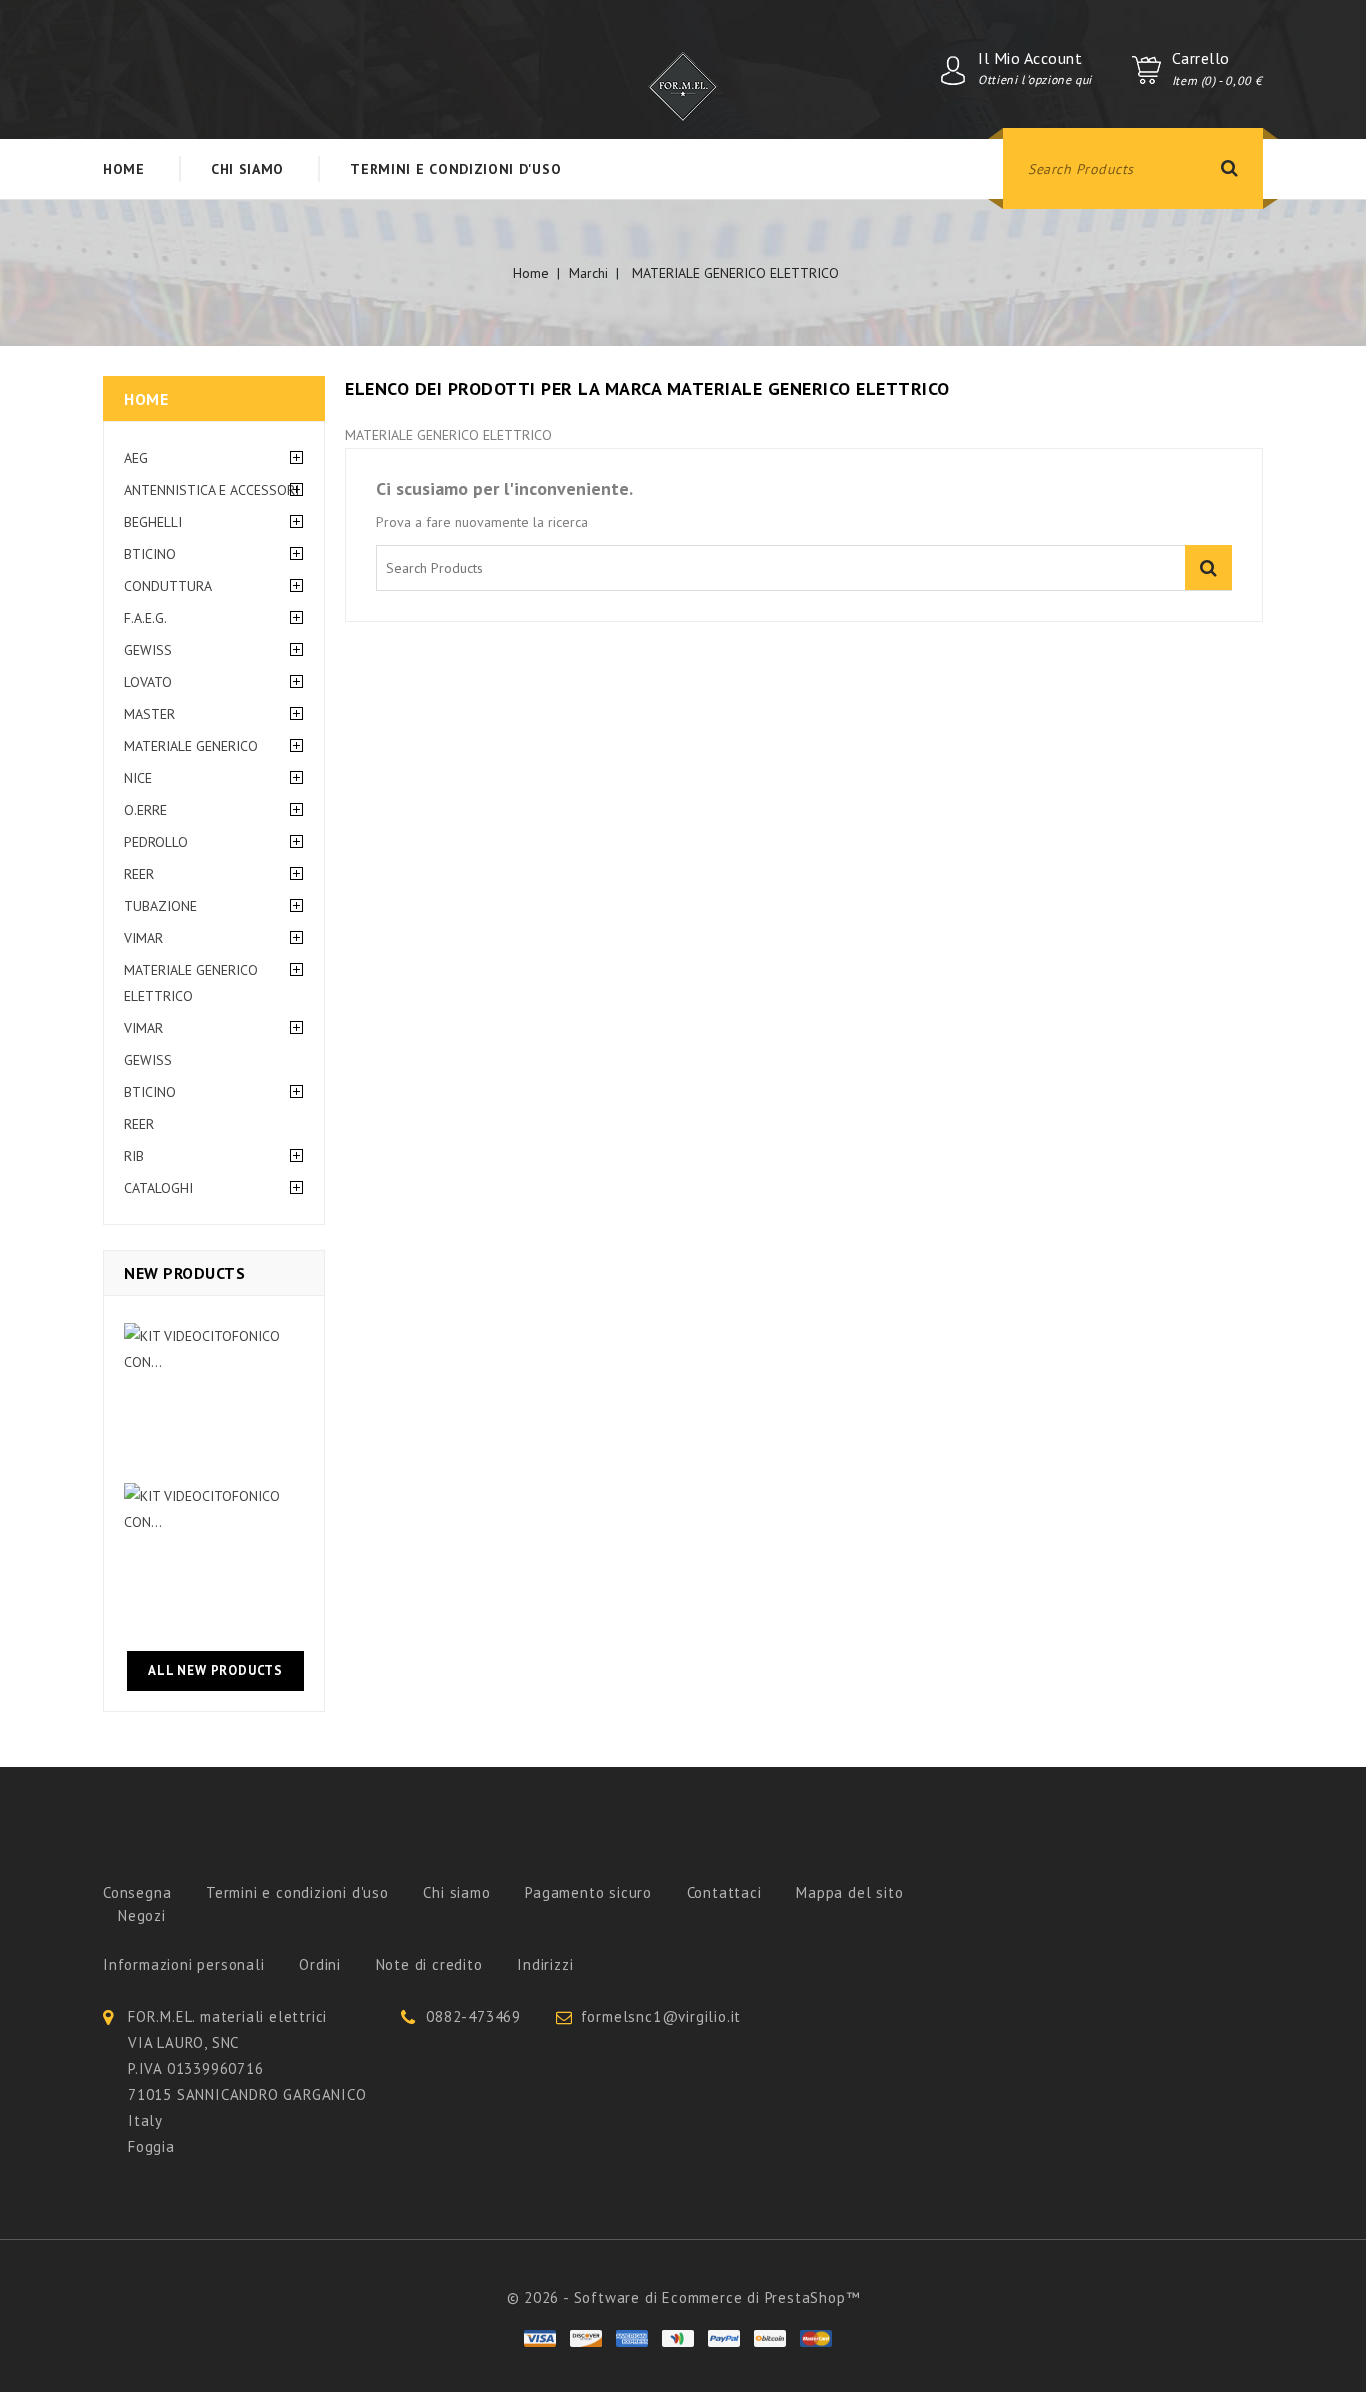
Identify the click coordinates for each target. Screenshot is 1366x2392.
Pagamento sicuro (588, 1892)
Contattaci (724, 1892)
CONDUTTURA (168, 586)
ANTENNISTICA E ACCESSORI (211, 490)
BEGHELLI (153, 522)
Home (146, 399)
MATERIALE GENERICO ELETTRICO (191, 983)
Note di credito (429, 1964)
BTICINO (150, 554)
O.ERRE (145, 810)
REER (139, 874)
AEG (136, 458)
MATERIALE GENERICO (191, 746)
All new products (215, 1670)
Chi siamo (247, 169)
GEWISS (148, 650)
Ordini (320, 1964)
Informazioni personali (184, 1964)
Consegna (137, 1892)
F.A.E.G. (145, 618)
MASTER (149, 714)
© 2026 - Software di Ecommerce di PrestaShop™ (683, 2297)
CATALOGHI (158, 1188)
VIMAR (143, 938)
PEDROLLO (156, 842)
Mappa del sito (849, 1892)
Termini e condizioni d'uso (455, 169)
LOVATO (148, 682)
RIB (134, 1156)
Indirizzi (545, 1964)
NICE (138, 778)
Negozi (142, 1915)
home (124, 169)
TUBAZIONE (160, 906)
